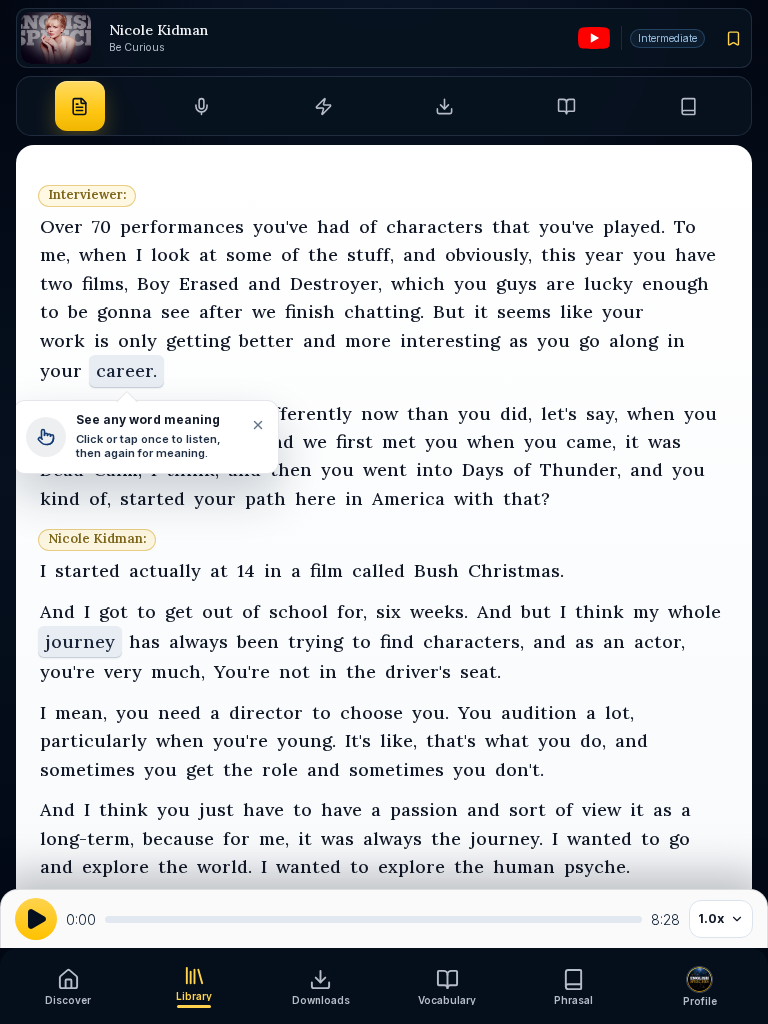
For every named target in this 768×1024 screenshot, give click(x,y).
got (113, 611)
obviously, (488, 254)
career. (126, 370)
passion (424, 809)
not (294, 671)
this (558, 254)
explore (115, 866)
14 (246, 570)
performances (182, 226)
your (623, 311)
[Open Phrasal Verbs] (688, 106)
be (78, 311)
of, (100, 498)
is (101, 340)
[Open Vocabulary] (566, 106)
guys (516, 283)
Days (483, 469)
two (56, 283)
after (221, 311)
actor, (659, 641)
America (408, 498)
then (291, 469)
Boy (153, 283)
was (664, 441)
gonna (124, 311)
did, (516, 413)
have (695, 254)
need (179, 712)
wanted (599, 838)
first (354, 441)
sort (527, 809)
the (323, 254)
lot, (619, 712)
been (258, 641)
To (685, 226)
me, (55, 254)
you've (280, 226)
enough (675, 283)
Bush (436, 570)
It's (358, 740)
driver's (418, 671)
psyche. (597, 866)
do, (593, 740)
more (368, 340)
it (481, 311)
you (649, 254)
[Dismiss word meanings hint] (257, 425)
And (57, 611)
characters (434, 226)
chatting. (384, 311)
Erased (209, 283)
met (399, 441)
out (217, 611)
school (298, 611)
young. (306, 740)
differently (304, 413)
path (265, 498)
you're (67, 671)
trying (315, 641)
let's (559, 413)
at (208, 254)
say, (602, 413)
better (266, 340)
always (198, 641)
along (633, 340)
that (511, 226)
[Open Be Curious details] (56, 38)
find (397, 641)
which (418, 283)
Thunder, (580, 469)
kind (60, 498)
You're (242, 671)
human (524, 866)
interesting (450, 340)
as (518, 340)
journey (80, 641)
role (280, 769)
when (103, 254)
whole (694, 611)
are (560, 283)
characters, (473, 641)
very (123, 671)
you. (430, 712)
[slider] (373, 919)
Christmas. (516, 570)
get (179, 611)
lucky (608, 283)
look (170, 254)
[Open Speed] (323, 106)
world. (224, 866)
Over (61, 226)
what (507, 740)
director (266, 712)
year (604, 254)
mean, (81, 712)
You (475, 712)
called (378, 570)
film (326, 570)
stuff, (370, 254)
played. (634, 226)
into (434, 469)
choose (371, 712)
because (178, 838)
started (152, 498)
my (646, 611)
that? (526, 498)
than (428, 413)
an (614, 641)
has (144, 641)
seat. (480, 671)
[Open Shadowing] (201, 106)
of (368, 226)
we (264, 311)
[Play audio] (36, 919)
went (385, 469)
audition (539, 712)
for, (352, 611)
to (49, 311)
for (236, 838)
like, (398, 740)
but (536, 611)
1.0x (711, 918)
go (589, 340)
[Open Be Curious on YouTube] (594, 38)
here (315, 498)
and (419, 254)
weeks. (439, 611)
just (216, 809)
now (379, 413)
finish (310, 311)
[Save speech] (734, 38)
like (576, 311)
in (676, 340)
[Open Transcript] (80, 106)
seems (524, 311)
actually (165, 570)
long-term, (87, 838)
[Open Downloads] (445, 106)
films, (105, 283)
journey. (506, 838)
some (249, 254)
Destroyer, (336, 283)
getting (198, 340)
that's (451, 740)
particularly (93, 740)
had (333, 226)
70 (101, 226)
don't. (519, 769)
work (62, 340)
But (449, 311)
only (137, 340)
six (388, 611)
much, (178, 671)
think (599, 611)
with (474, 498)
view (601, 809)
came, (591, 441)
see (175, 311)
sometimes (87, 769)
